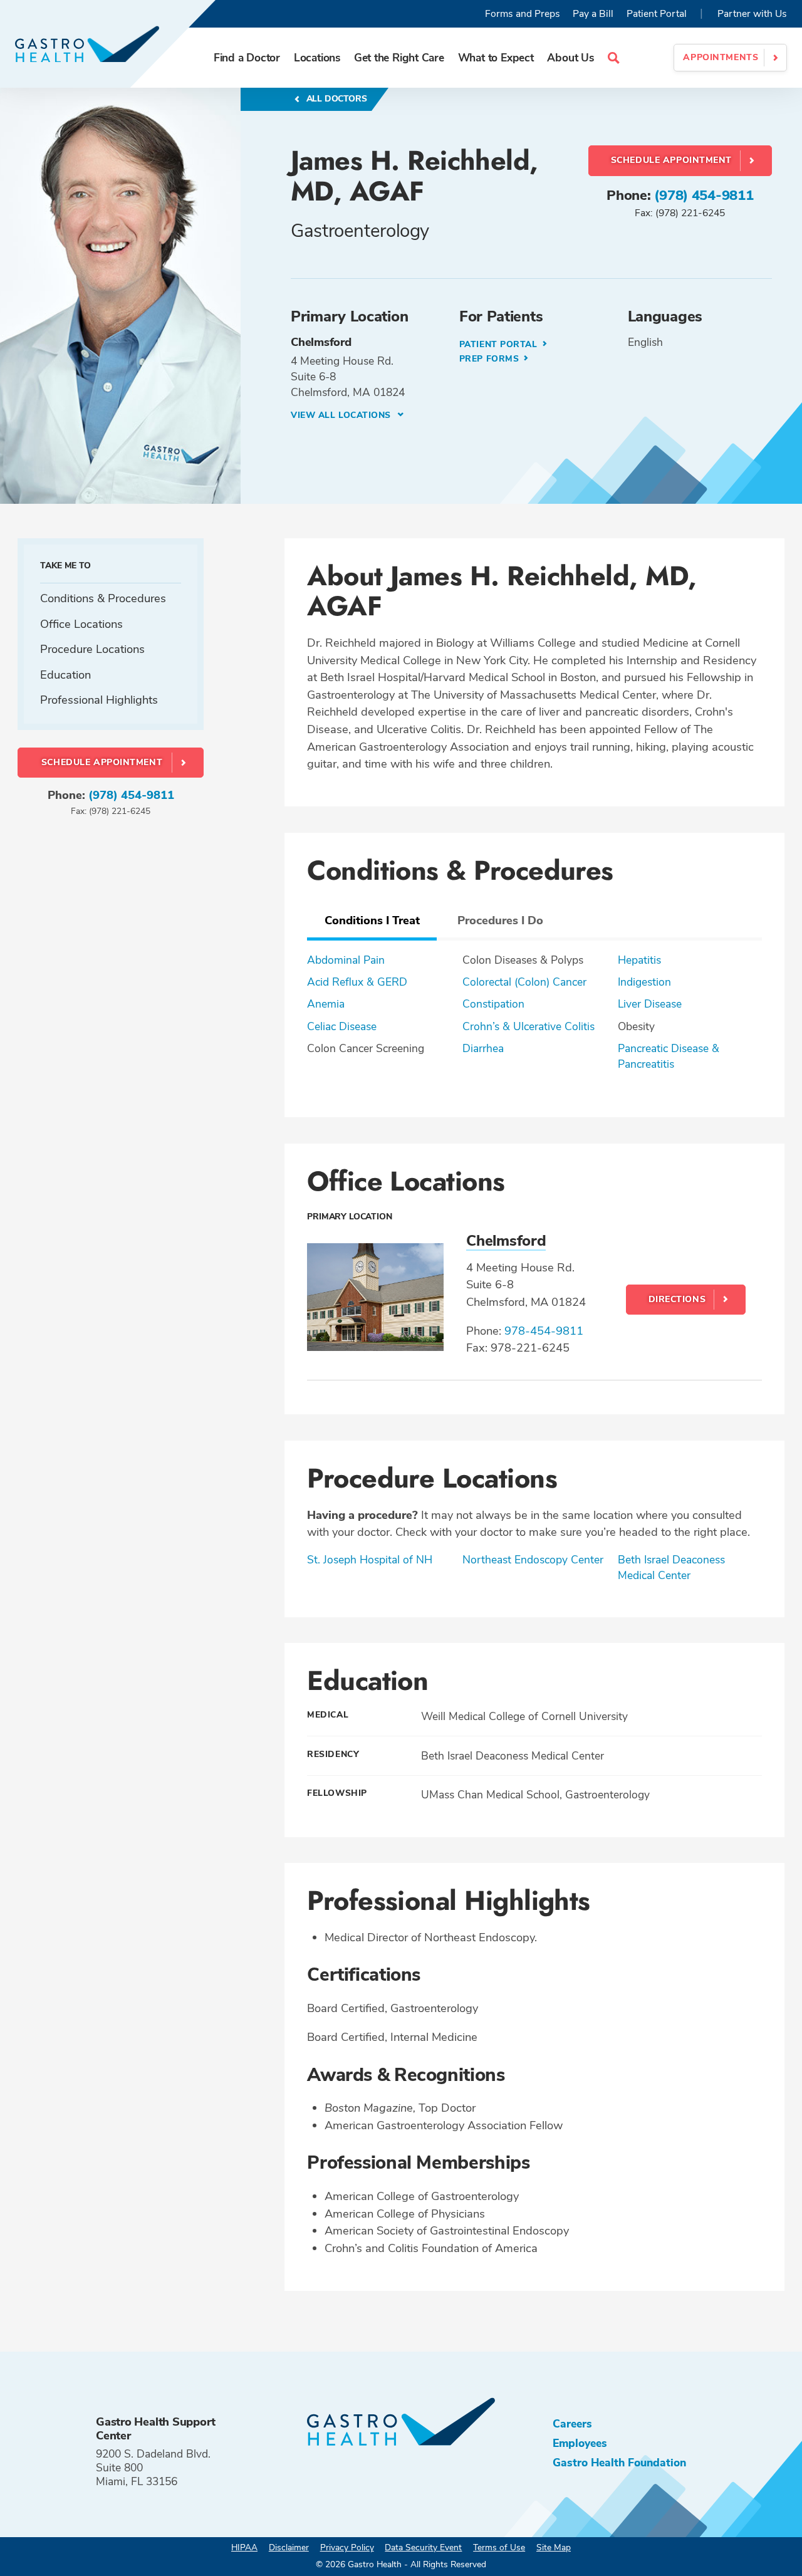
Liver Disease (650, 1004)
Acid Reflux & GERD (357, 982)
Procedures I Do (500, 920)
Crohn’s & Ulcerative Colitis (529, 1026)
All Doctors (336, 99)
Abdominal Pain (346, 960)
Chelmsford (506, 1241)
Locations (317, 58)
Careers (572, 2424)
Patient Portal (657, 14)
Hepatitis (639, 960)
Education (65, 675)
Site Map (554, 2547)
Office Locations (81, 624)
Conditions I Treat (372, 920)
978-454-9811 (544, 1331)
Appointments (721, 57)
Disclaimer (289, 2547)
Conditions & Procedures (103, 598)
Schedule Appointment (671, 160)
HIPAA (244, 2547)
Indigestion (644, 982)
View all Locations (342, 415)
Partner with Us (752, 14)
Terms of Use (499, 2547)
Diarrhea (483, 1048)
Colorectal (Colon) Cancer (524, 982)
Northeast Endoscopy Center (533, 1560)
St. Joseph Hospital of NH (370, 1560)
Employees (580, 2443)
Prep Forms (491, 359)
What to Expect (496, 58)
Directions (677, 1299)
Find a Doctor (247, 58)
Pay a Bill (593, 14)
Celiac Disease (342, 1026)
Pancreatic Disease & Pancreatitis (669, 1056)
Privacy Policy (347, 2547)
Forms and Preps (523, 14)
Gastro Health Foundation (619, 2463)
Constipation (493, 1004)
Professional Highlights (99, 700)
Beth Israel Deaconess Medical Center (671, 1567)
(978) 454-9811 (704, 196)
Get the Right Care (399, 58)
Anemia (326, 1004)
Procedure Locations (92, 649)
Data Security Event (423, 2547)
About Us (570, 58)
